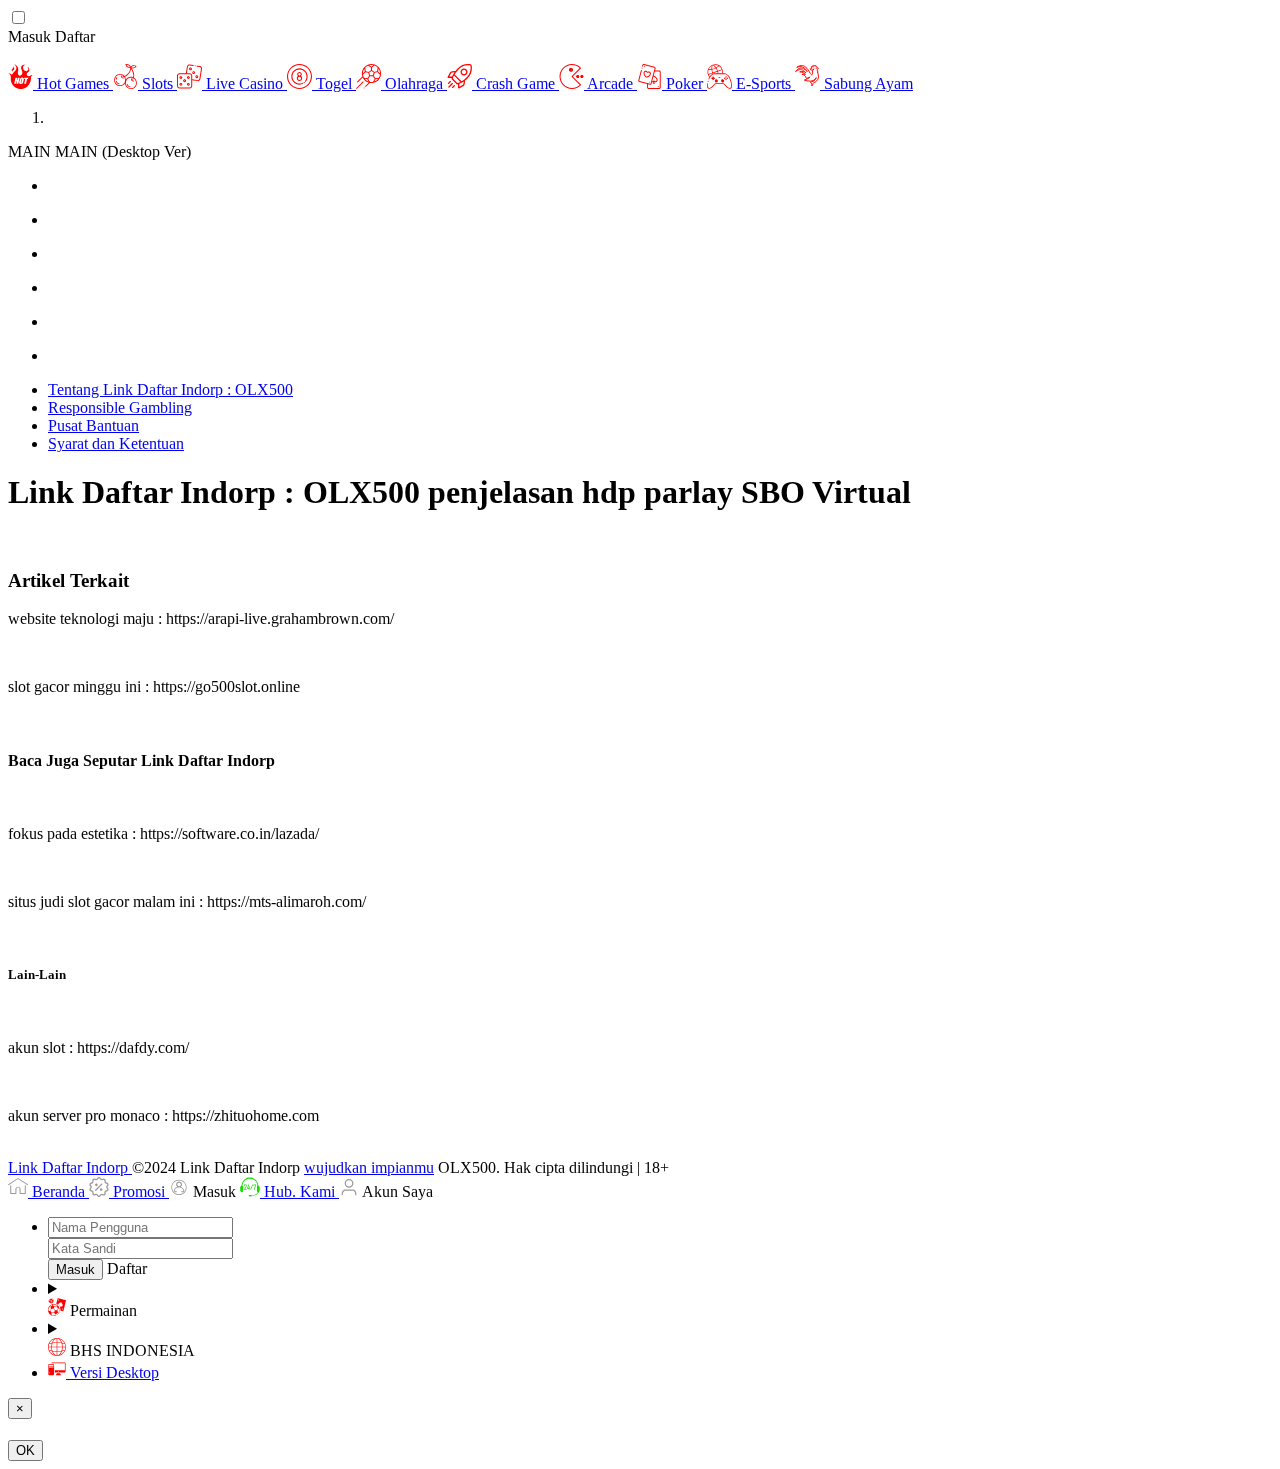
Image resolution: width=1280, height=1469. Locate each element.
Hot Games (73, 83)
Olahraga (414, 83)
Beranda (58, 1191)
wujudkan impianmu (369, 1167)
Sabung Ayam (866, 83)
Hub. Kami (299, 1191)
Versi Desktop (114, 1372)
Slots (157, 83)
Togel (334, 83)
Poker (684, 83)
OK (25, 1450)
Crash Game (515, 83)
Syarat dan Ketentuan (116, 443)
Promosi (139, 1191)
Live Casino (244, 83)
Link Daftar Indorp (70, 1167)
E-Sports (763, 83)
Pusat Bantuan (93, 425)
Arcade (610, 83)
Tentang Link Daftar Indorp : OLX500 (170, 389)
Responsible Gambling (120, 407)
